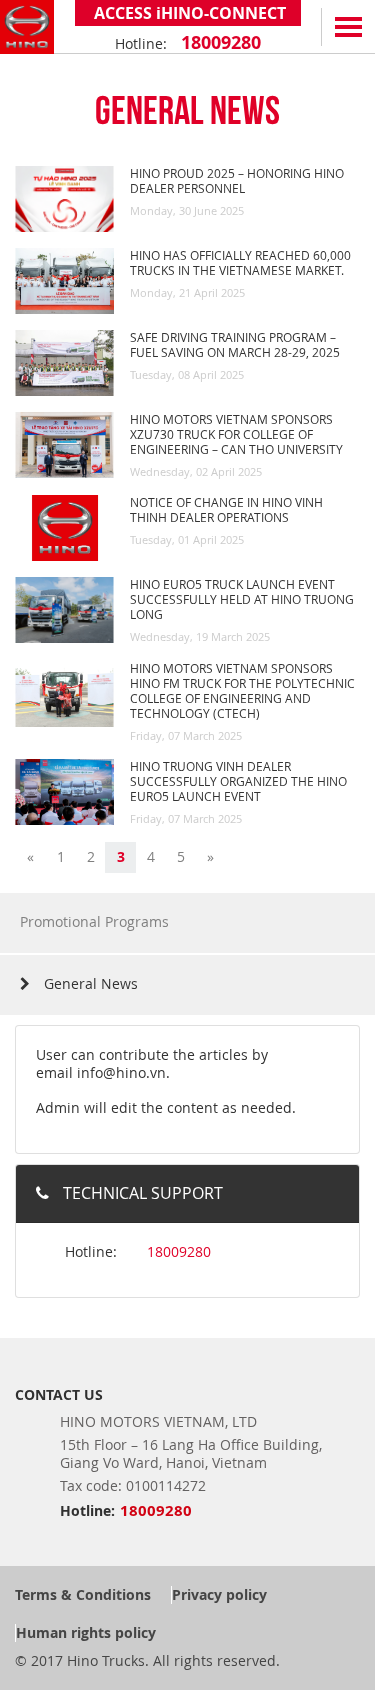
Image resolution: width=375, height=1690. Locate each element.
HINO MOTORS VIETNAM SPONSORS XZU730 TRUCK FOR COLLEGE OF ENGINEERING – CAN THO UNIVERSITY (236, 434)
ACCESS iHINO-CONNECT (188, 13)
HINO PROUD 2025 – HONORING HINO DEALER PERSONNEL (237, 180)
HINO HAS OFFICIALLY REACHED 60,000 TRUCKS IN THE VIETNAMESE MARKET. (240, 262)
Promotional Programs (94, 921)
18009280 (218, 42)
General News (89, 983)
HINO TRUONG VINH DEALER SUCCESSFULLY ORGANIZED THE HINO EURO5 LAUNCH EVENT (238, 781)
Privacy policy (219, 1594)
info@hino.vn (121, 1072)
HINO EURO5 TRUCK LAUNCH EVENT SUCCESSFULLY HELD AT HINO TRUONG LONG (242, 599)
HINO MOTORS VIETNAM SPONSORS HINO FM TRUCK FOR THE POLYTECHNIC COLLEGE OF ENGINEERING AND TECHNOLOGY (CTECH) (242, 690)
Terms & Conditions (83, 1594)
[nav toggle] (348, 27)
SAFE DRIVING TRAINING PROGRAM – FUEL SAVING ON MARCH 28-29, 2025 (235, 344)
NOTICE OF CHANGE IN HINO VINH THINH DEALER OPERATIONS (226, 509)
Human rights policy (86, 1632)
